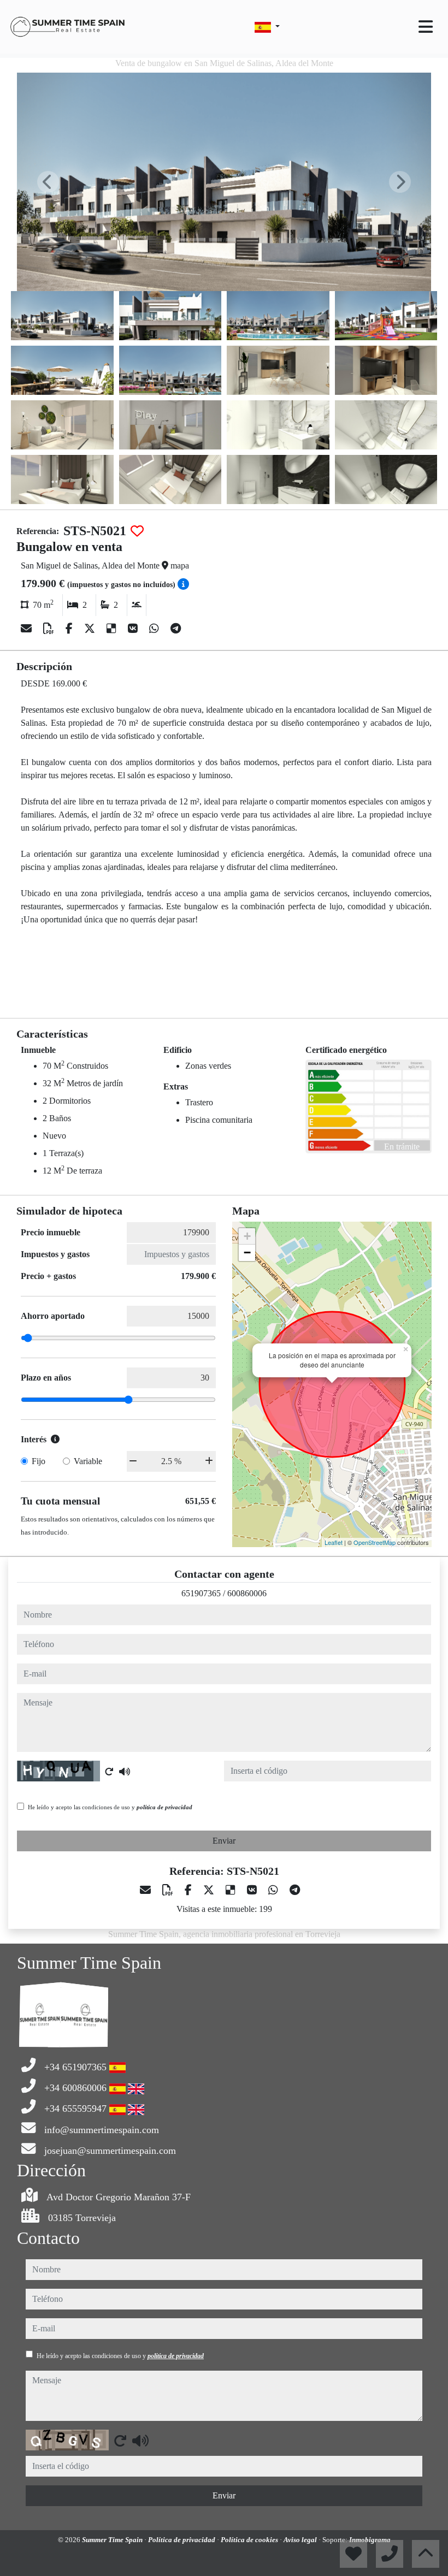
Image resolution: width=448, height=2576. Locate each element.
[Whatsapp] (155, 629)
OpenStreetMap (375, 1542)
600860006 (247, 1593)
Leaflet (334, 1542)
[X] (91, 629)
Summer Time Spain (113, 2540)
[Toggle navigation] (426, 27)
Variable (88, 1461)
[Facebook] (70, 629)
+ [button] (247, 1236)
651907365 (201, 1593)
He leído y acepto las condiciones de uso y (110, 1807)
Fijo (39, 1461)
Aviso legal (301, 2540)
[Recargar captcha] (109, 1772)
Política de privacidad (182, 2540)
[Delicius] (113, 629)
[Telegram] (176, 629)
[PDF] (50, 629)
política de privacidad (164, 1807)
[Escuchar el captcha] (125, 1772)
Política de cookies (250, 2540)
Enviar (224, 1841)
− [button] (247, 1253)
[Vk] (134, 629)
